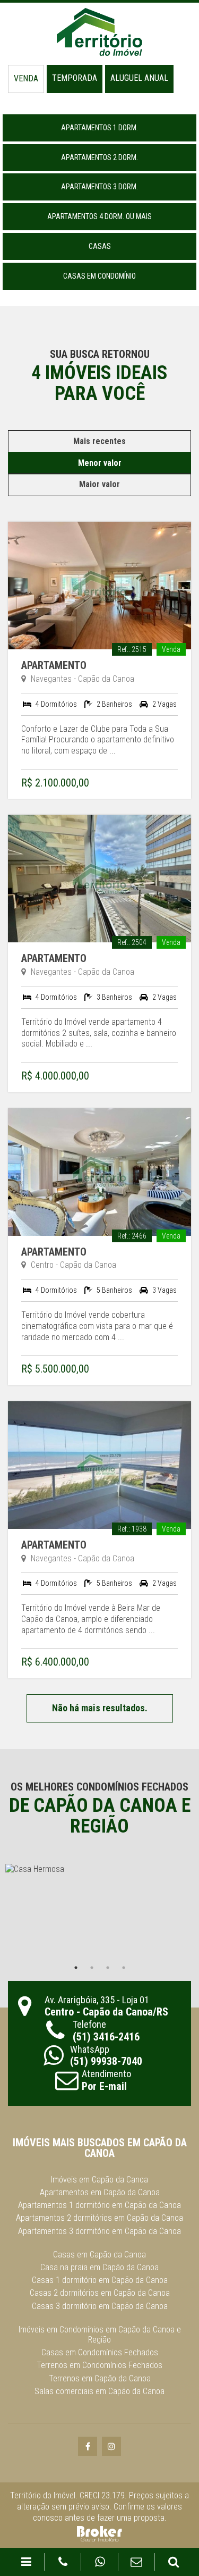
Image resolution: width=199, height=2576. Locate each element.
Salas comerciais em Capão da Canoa (99, 2391)
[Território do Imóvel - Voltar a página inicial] (100, 32)
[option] (99, 1912)
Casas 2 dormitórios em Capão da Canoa (100, 2293)
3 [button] (108, 1968)
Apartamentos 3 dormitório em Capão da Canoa (99, 2231)
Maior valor (99, 484)
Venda (26, 78)
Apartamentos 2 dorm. (99, 157)
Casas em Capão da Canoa (99, 2255)
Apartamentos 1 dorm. (99, 128)
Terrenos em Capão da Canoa (100, 2378)
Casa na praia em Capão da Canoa (99, 2267)
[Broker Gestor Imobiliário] (99, 2533)
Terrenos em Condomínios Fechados (99, 2365)
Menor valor (100, 463)
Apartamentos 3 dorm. (99, 187)
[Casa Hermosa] (99, 1912)
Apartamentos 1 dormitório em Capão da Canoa (99, 2205)
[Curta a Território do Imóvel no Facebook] (88, 2447)
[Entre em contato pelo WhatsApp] (100, 2562)
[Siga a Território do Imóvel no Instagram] (111, 2447)
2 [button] (92, 1968)
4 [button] (124, 1968)
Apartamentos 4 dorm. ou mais (99, 216)
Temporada (75, 78)
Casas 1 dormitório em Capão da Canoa (100, 2280)
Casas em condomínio (99, 276)
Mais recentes (99, 441)
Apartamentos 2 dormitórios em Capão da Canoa (99, 2218)
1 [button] (76, 1968)
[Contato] (137, 2562)
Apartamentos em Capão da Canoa (100, 2192)
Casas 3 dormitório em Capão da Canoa (100, 2306)
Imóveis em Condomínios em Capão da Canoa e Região (100, 2335)
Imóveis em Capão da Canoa (99, 2180)
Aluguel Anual (139, 78)
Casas (100, 246)
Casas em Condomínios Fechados (100, 2352)
